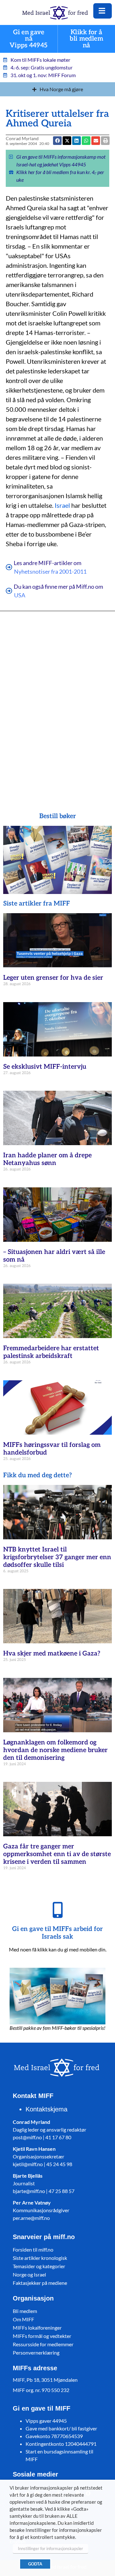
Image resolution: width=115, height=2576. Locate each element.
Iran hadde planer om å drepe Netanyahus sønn (47, 1159)
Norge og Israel (29, 2274)
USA (20, 595)
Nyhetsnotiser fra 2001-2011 (50, 571)
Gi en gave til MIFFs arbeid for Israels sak (57, 1933)
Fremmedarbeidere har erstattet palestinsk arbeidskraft (51, 1352)
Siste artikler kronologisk (40, 2258)
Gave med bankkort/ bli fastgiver (61, 2428)
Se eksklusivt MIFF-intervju (45, 1067)
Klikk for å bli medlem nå (86, 39)
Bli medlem (25, 2311)
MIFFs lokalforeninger (37, 2328)
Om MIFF (23, 2319)
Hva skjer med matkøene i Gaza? (52, 1654)
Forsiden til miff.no (33, 2249)
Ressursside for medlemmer (43, 2344)
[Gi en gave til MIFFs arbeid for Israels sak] (57, 1910)
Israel (62, 505)
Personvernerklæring (36, 2353)
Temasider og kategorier (39, 2266)
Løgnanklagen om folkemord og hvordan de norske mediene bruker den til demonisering (55, 1750)
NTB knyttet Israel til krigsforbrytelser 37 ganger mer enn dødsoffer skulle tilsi (57, 1557)
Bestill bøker (58, 816)
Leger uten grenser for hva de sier (53, 978)
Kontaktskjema (46, 2109)
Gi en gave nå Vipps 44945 (29, 39)
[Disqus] (57, 702)
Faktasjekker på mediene (40, 2283)
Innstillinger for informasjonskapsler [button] (50, 2548)
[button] (96, 141)
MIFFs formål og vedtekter (42, 2336)
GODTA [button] (35, 2564)
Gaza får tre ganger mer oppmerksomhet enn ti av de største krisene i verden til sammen (57, 1854)
